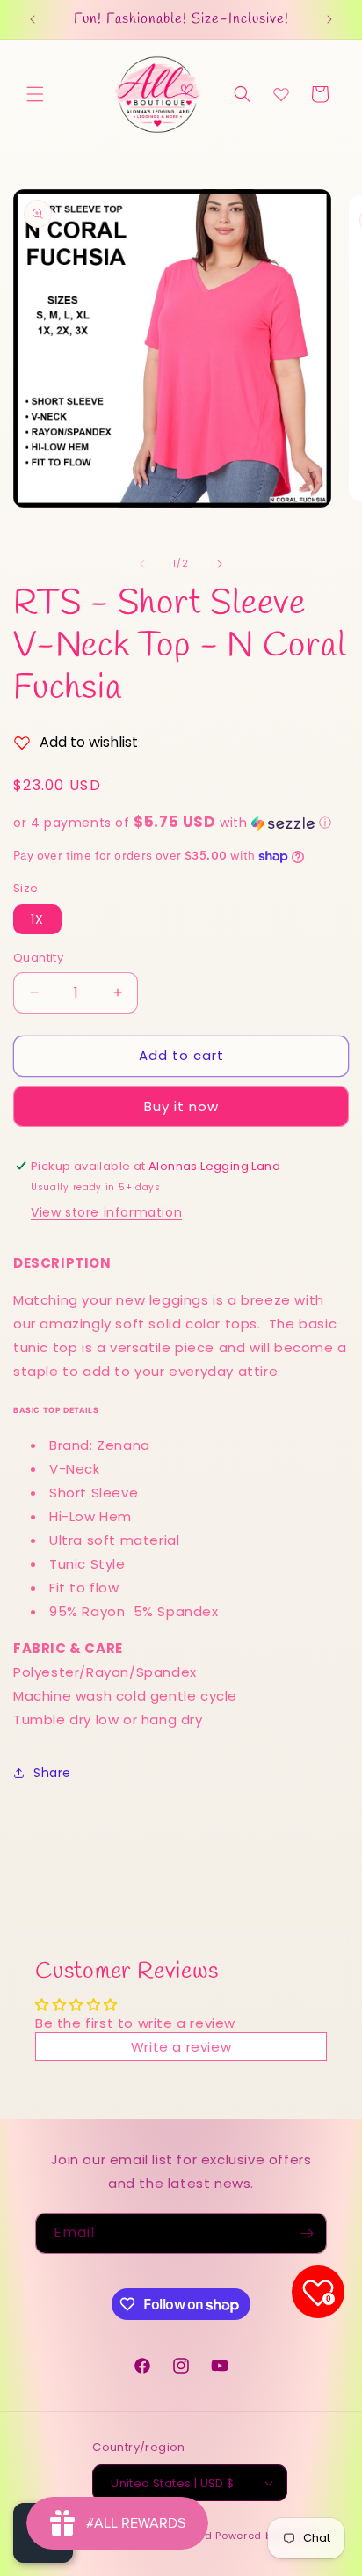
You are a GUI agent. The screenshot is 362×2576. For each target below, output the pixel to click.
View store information (106, 1212)
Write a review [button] (181, 2047)
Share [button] (52, 1773)
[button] (35, 94)
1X (37, 919)
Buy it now (181, 1106)
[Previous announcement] (33, 19)
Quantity (38, 958)
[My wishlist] (281, 94)
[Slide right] (220, 564)
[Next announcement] (329, 19)
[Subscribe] (307, 2233)
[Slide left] (142, 564)
